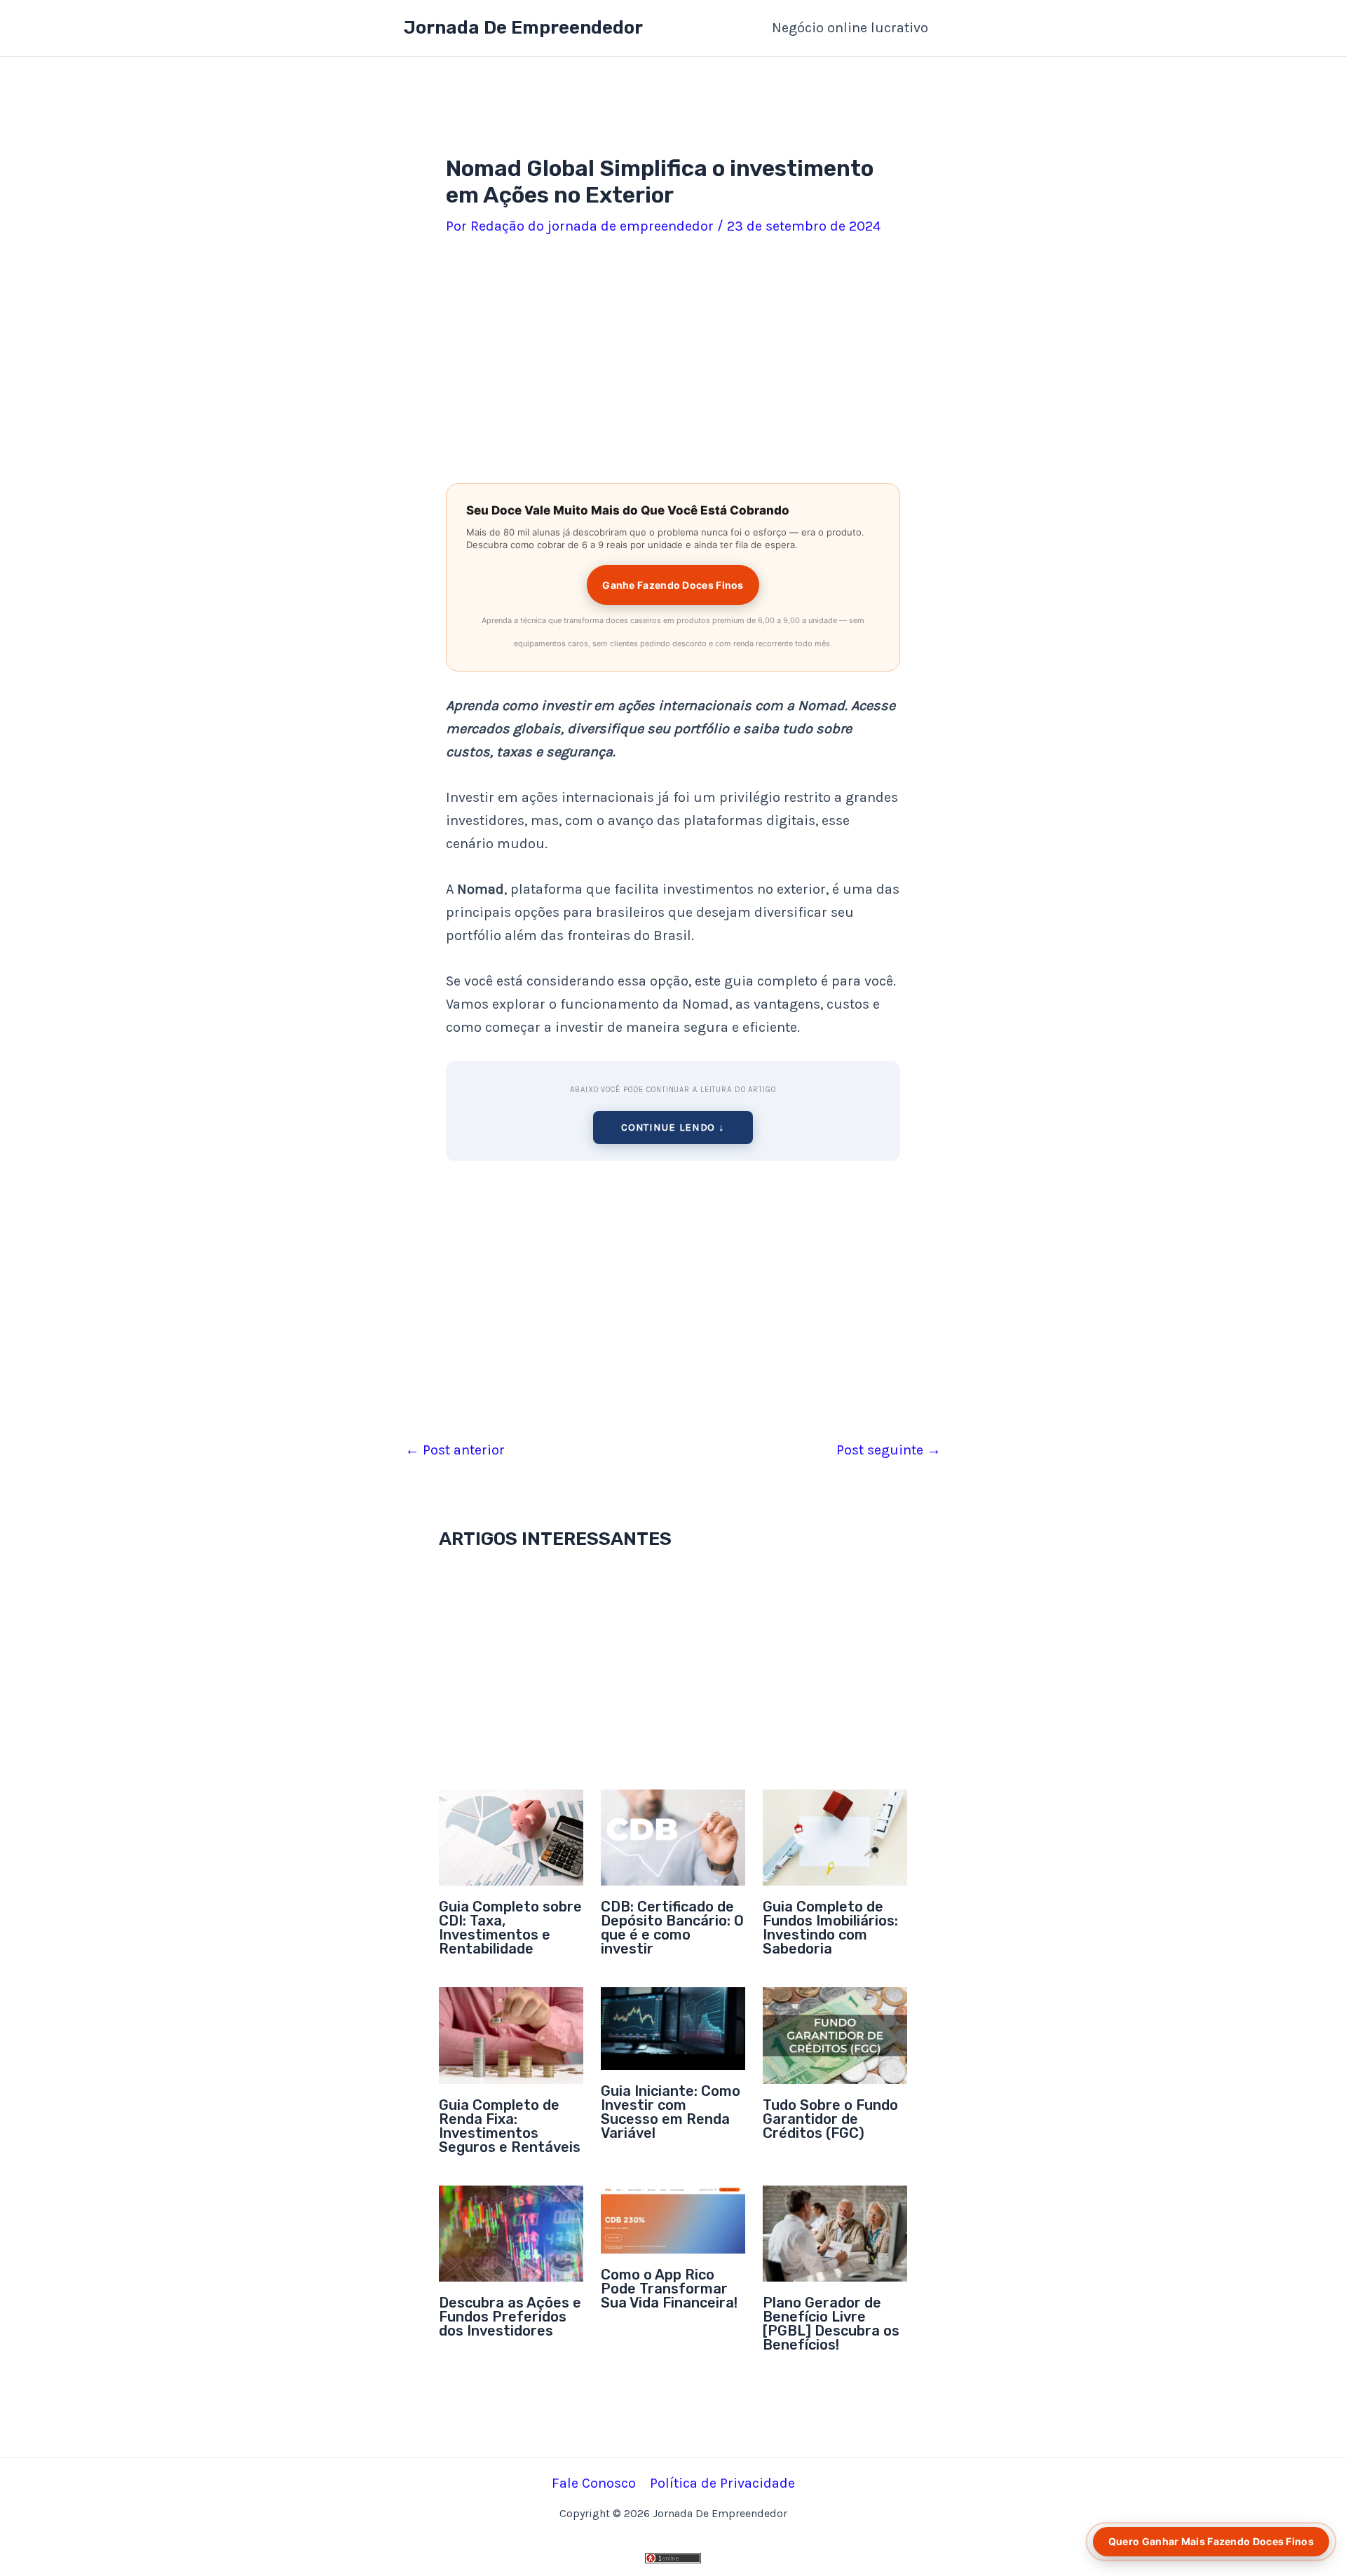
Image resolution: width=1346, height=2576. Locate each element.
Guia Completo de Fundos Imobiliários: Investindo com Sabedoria (830, 1928)
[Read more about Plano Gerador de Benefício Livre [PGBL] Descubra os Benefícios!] (835, 2232)
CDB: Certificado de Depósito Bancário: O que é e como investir (672, 1928)
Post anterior (455, 1450)
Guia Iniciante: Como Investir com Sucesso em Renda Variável (671, 2112)
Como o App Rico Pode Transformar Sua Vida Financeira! (669, 2289)
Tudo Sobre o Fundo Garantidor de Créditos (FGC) (830, 2119)
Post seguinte (889, 1450)
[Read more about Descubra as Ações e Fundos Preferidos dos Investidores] (511, 2232)
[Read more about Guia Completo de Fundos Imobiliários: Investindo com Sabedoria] (835, 1836)
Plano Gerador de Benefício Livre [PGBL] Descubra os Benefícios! (831, 2324)
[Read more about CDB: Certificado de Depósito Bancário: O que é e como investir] (673, 1836)
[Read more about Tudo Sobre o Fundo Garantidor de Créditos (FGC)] (835, 2035)
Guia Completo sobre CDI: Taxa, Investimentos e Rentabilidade (510, 1928)
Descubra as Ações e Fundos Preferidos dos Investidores (510, 2317)
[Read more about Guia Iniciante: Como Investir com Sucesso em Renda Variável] (673, 2028)
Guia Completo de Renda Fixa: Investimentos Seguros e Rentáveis (510, 2126)
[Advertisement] (673, 362)
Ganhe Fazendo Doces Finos (673, 585)
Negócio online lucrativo (850, 28)
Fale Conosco (594, 2483)
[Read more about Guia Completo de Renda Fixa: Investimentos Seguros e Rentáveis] (511, 2035)
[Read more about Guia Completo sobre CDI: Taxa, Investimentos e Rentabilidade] (511, 1836)
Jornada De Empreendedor (523, 28)
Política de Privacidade (722, 2483)
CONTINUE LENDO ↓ (673, 1127)
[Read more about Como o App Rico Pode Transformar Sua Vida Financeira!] (673, 2218)
